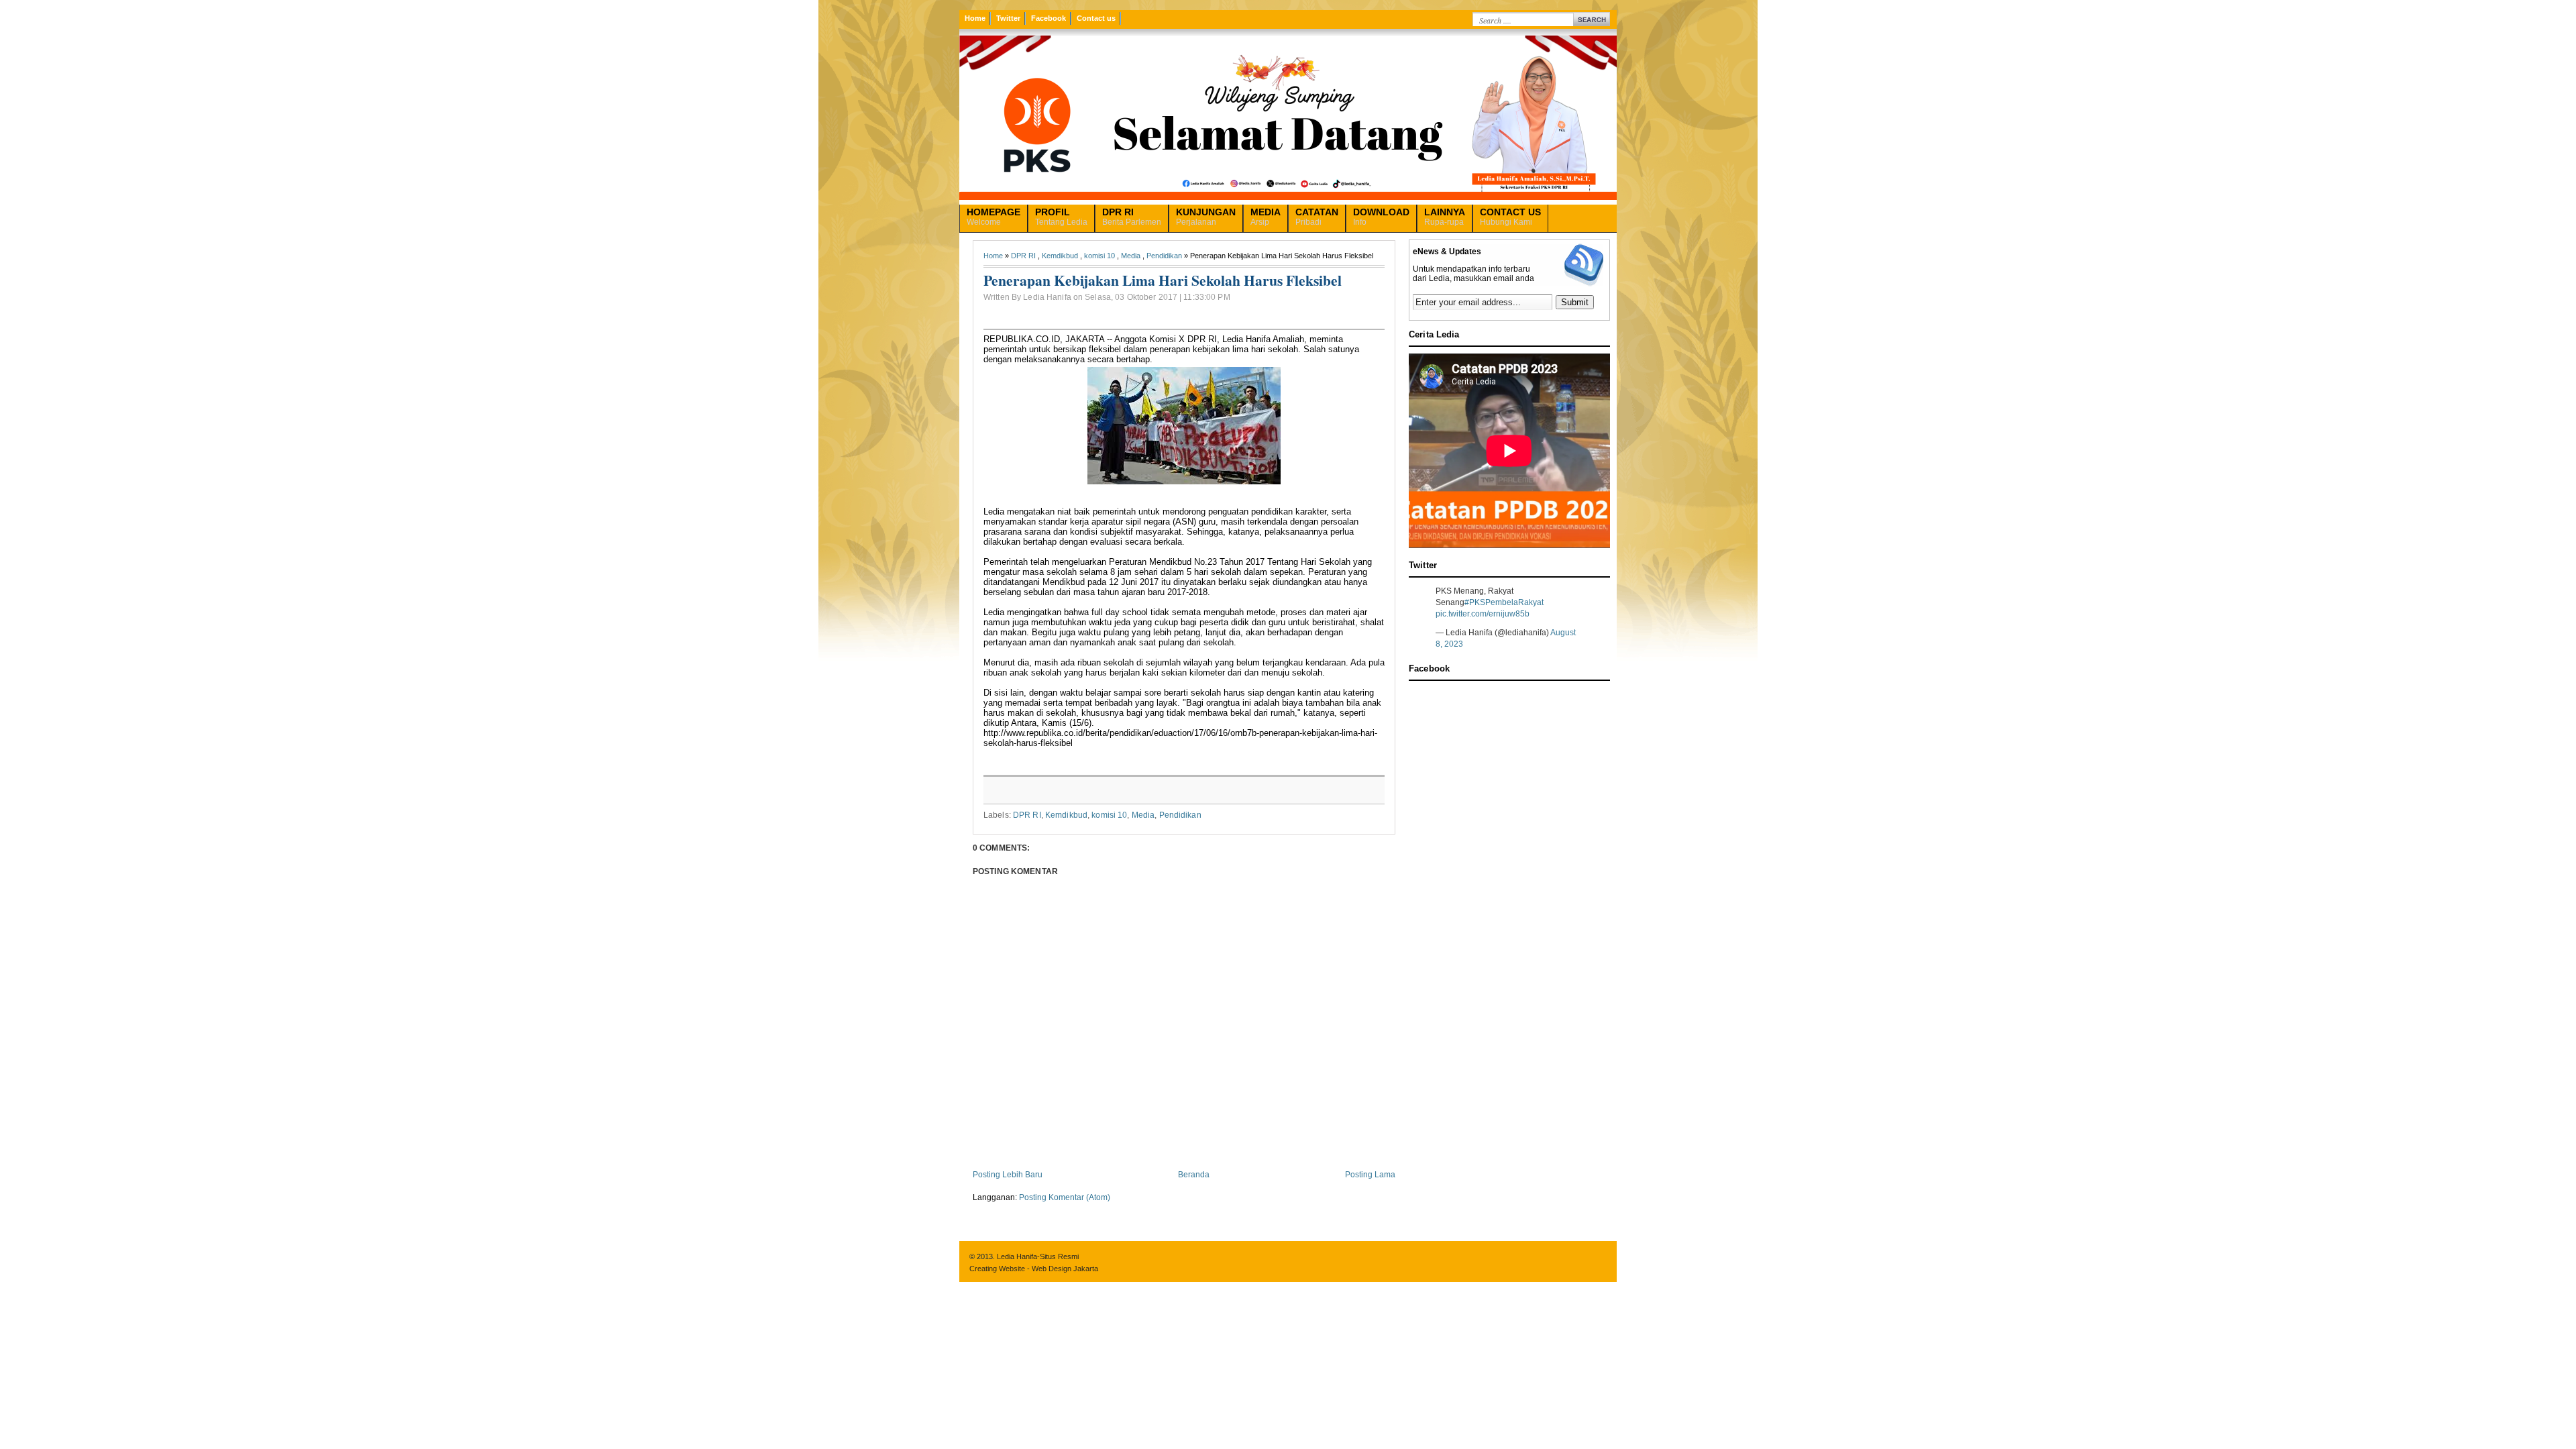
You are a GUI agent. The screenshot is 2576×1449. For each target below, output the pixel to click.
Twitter (1008, 18)
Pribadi (1317, 217)
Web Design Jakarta (1065, 1269)
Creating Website (997, 1269)
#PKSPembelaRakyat (1504, 602)
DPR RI (1023, 256)
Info (1381, 217)
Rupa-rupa (1445, 217)
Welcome (994, 217)
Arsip (1266, 217)
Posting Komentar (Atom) (1065, 1197)
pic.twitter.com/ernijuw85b (1483, 614)
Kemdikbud (1060, 256)
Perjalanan (1206, 217)
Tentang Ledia (1061, 217)
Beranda (1194, 1175)
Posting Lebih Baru (1008, 1175)
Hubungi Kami (1510, 217)
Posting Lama (1370, 1175)
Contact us (1096, 18)
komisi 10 (1099, 256)
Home (975, 18)
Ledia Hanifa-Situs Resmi (1038, 1256)
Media (1131, 256)
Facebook (1049, 18)
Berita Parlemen (1132, 217)
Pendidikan (1164, 256)
